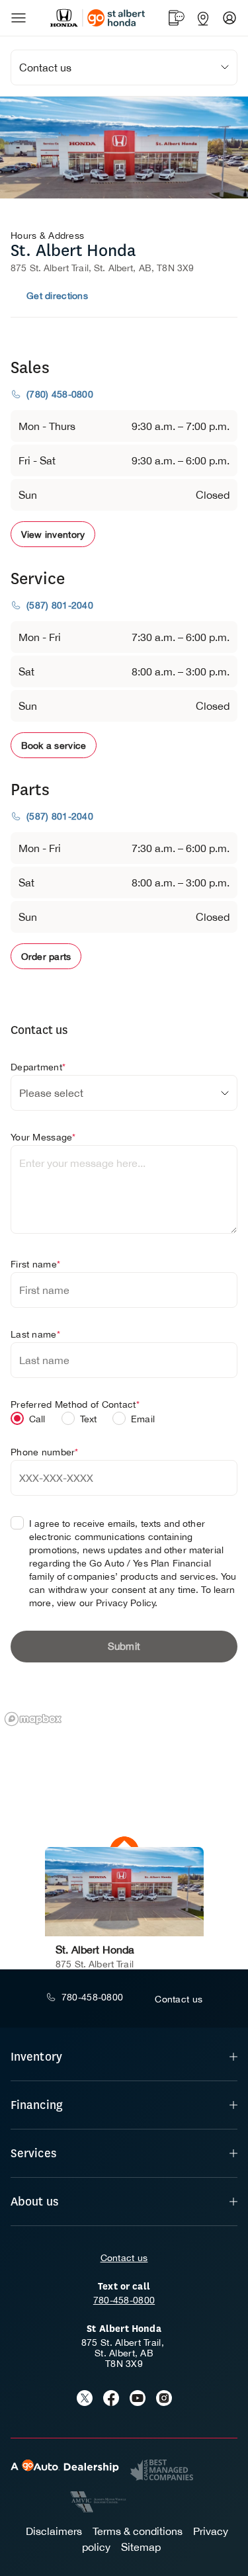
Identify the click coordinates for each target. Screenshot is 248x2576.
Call (37, 1419)
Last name (35, 1334)
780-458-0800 (124, 2300)
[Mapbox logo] (33, 1719)
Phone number (45, 1452)
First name (35, 1264)
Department (38, 1067)
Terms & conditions (138, 2531)
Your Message (43, 1137)
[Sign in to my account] (229, 18)
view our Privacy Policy (106, 1603)
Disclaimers (54, 2531)
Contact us (124, 2258)
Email (143, 1419)
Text (89, 1419)
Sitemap (141, 2547)
